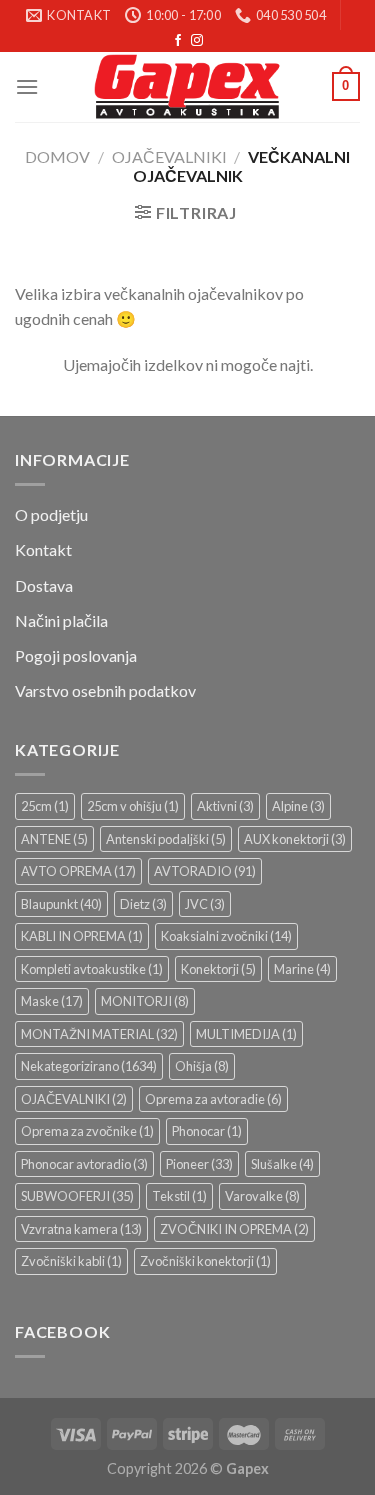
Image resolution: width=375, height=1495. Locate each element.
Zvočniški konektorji (205, 1261)
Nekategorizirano (89, 1066)
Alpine (298, 806)
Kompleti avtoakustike (92, 969)
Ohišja (202, 1066)
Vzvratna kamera (81, 1229)
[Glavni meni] (27, 86)
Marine (302, 969)
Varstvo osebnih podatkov (105, 690)
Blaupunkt (61, 904)
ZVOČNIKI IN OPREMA (234, 1229)
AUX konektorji (295, 839)
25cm (45, 806)
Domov (57, 156)
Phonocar (207, 1131)
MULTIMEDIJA (246, 1034)
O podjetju (51, 514)
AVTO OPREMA (78, 871)
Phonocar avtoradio (84, 1164)
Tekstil (179, 1196)
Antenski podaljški (166, 839)
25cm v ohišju (133, 806)
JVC (205, 904)
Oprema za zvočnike (87, 1131)
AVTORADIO (205, 871)
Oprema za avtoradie (213, 1099)
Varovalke (262, 1196)
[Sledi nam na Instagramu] (197, 41)
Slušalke (282, 1164)
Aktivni (225, 806)
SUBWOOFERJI (77, 1196)
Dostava (44, 585)
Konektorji (218, 969)
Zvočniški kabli (71, 1261)
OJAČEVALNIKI (169, 156)
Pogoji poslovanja (76, 655)
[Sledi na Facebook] (178, 41)
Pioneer (199, 1164)
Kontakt (43, 549)
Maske (52, 1001)
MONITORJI (145, 1001)
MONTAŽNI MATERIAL (99, 1034)
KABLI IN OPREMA (82, 936)
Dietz (143, 904)
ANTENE (54, 839)
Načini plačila (61, 620)
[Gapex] (188, 87)
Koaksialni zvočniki (226, 936)
